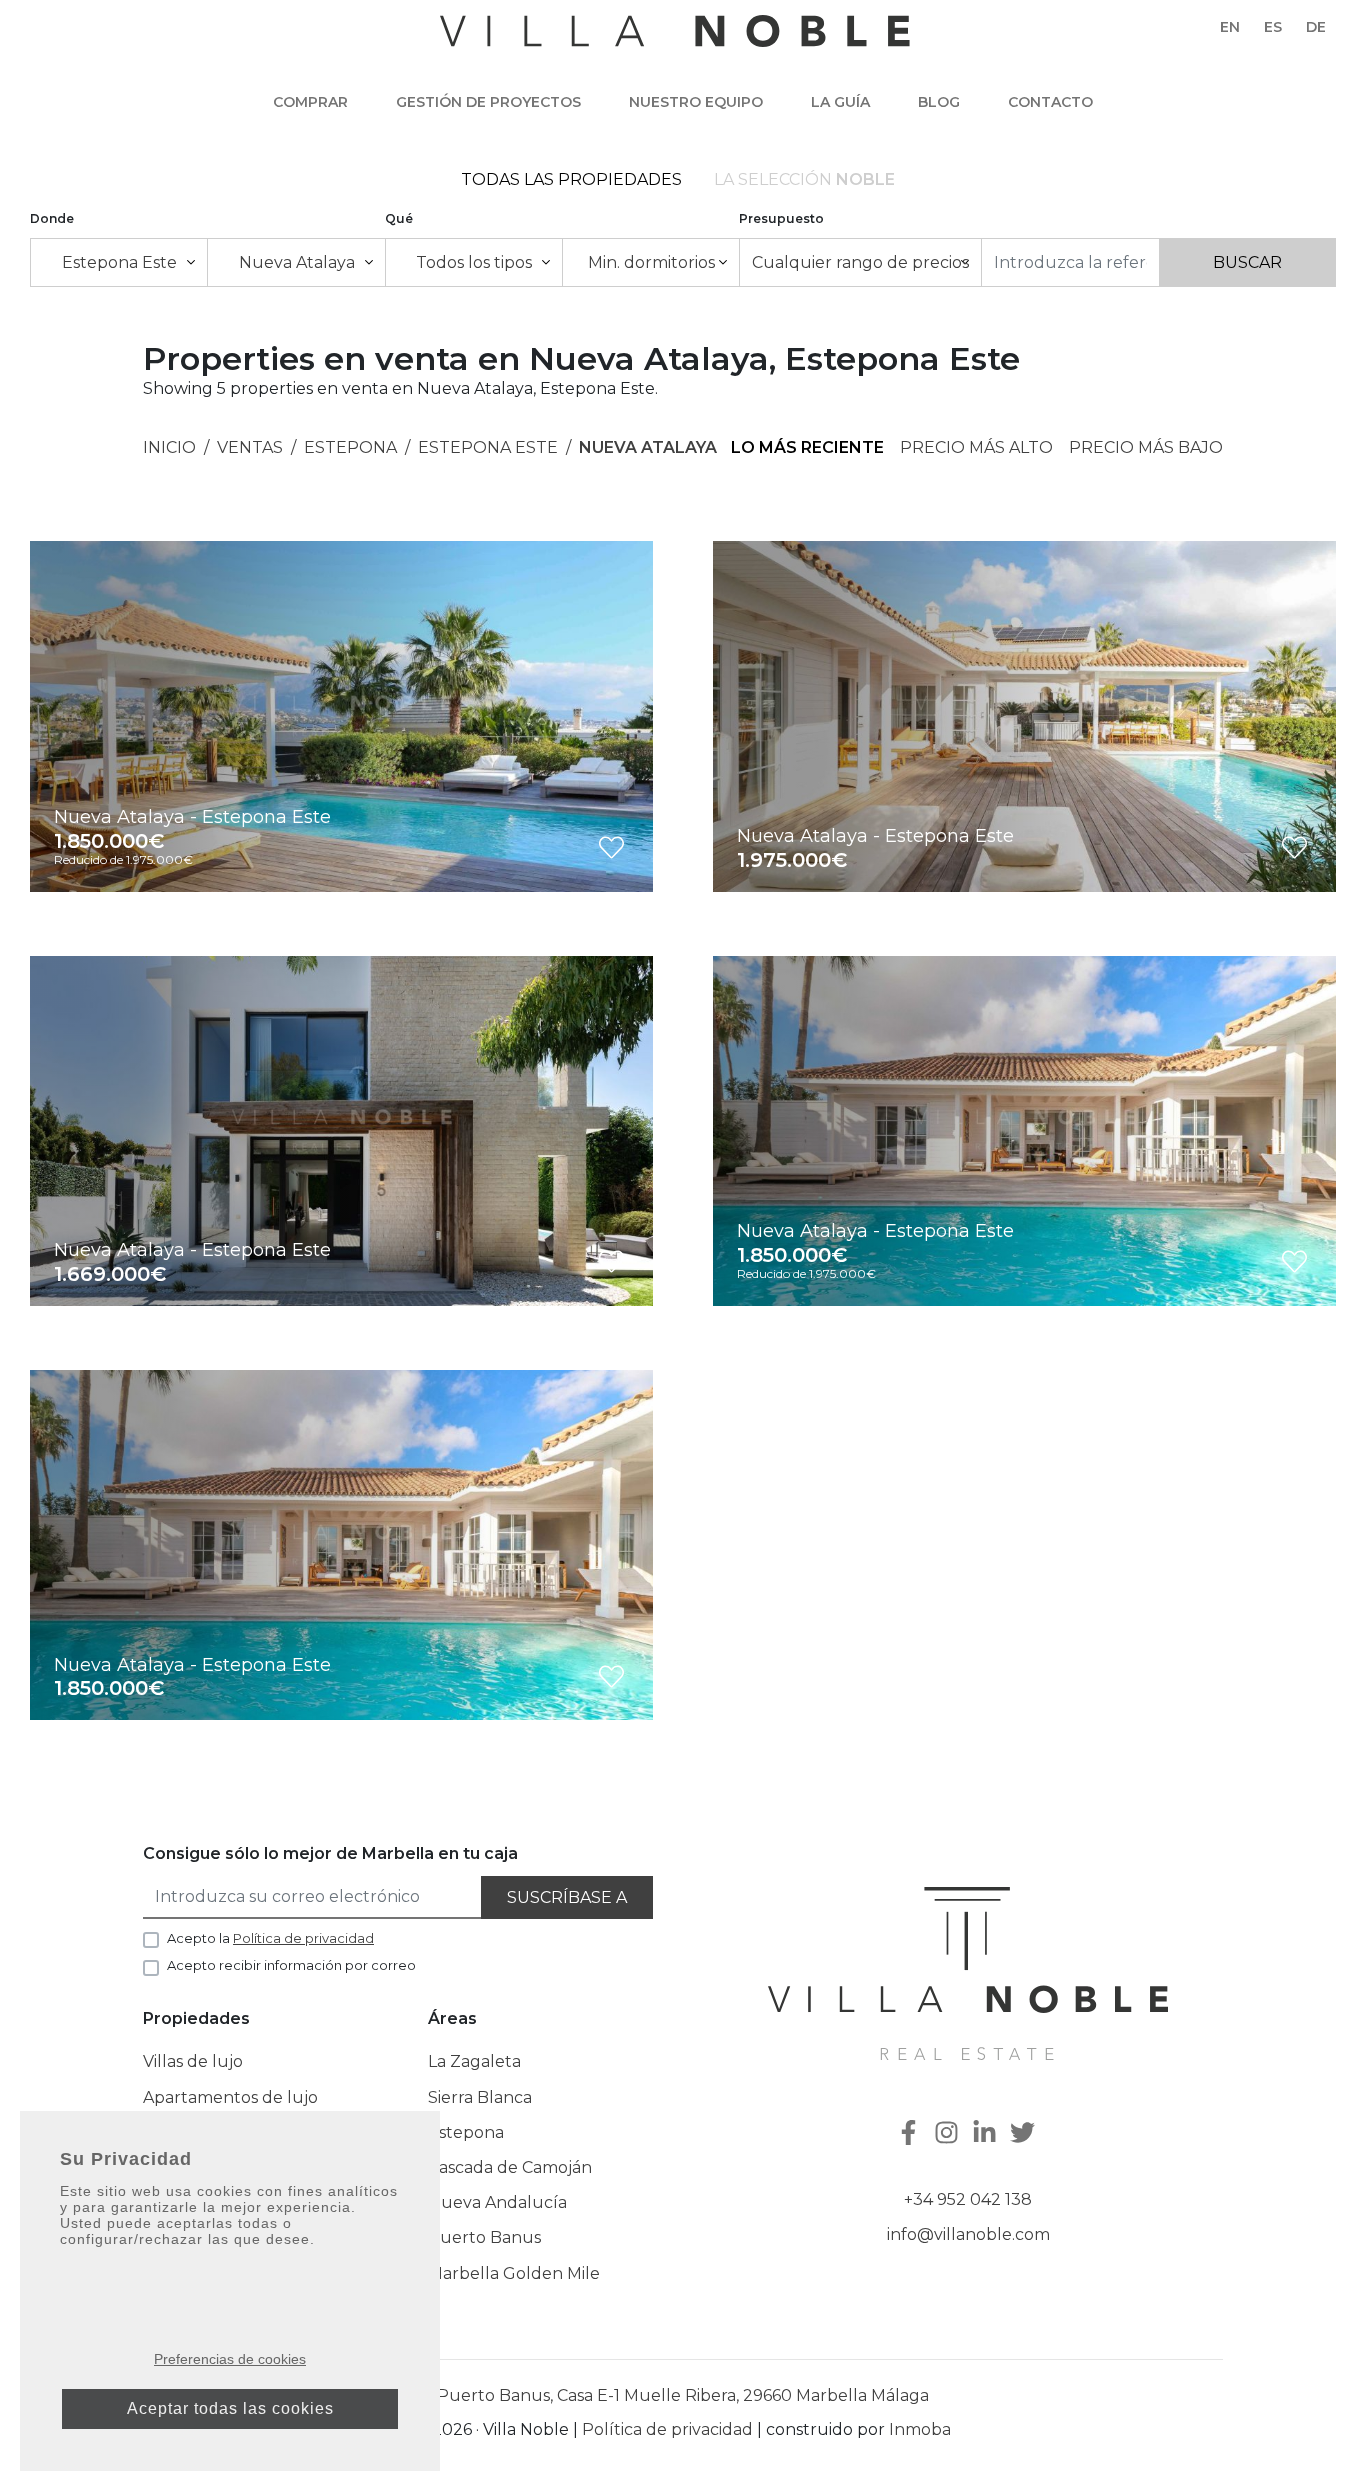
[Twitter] (1025, 2134)
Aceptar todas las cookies (230, 2408)
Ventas (250, 447)
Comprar (310, 102)
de (1316, 27)
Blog (939, 102)
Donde (52, 218)
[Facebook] (911, 2134)
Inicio (169, 447)
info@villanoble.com (968, 2234)
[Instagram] (949, 2134)
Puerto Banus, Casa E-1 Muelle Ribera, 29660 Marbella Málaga (683, 2395)
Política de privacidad (667, 2429)
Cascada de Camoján (510, 2167)
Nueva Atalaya (648, 447)
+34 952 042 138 (968, 2199)
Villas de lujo (193, 2061)
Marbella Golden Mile (514, 2273)
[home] (675, 41)
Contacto (1050, 102)
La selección (804, 179)
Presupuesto (781, 218)
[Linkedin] (987, 2134)
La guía (840, 102)
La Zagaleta (474, 2061)
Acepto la (270, 1938)
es (1273, 27)
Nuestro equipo (696, 102)
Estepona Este (488, 447)
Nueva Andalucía (497, 2202)
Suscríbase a (567, 1897)
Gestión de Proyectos (488, 102)
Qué (399, 218)
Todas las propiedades (571, 179)
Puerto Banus (484, 2237)
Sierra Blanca (480, 2097)
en (1230, 27)
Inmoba (920, 2429)
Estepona (350, 447)
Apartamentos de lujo (230, 2097)
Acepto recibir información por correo (291, 1965)
